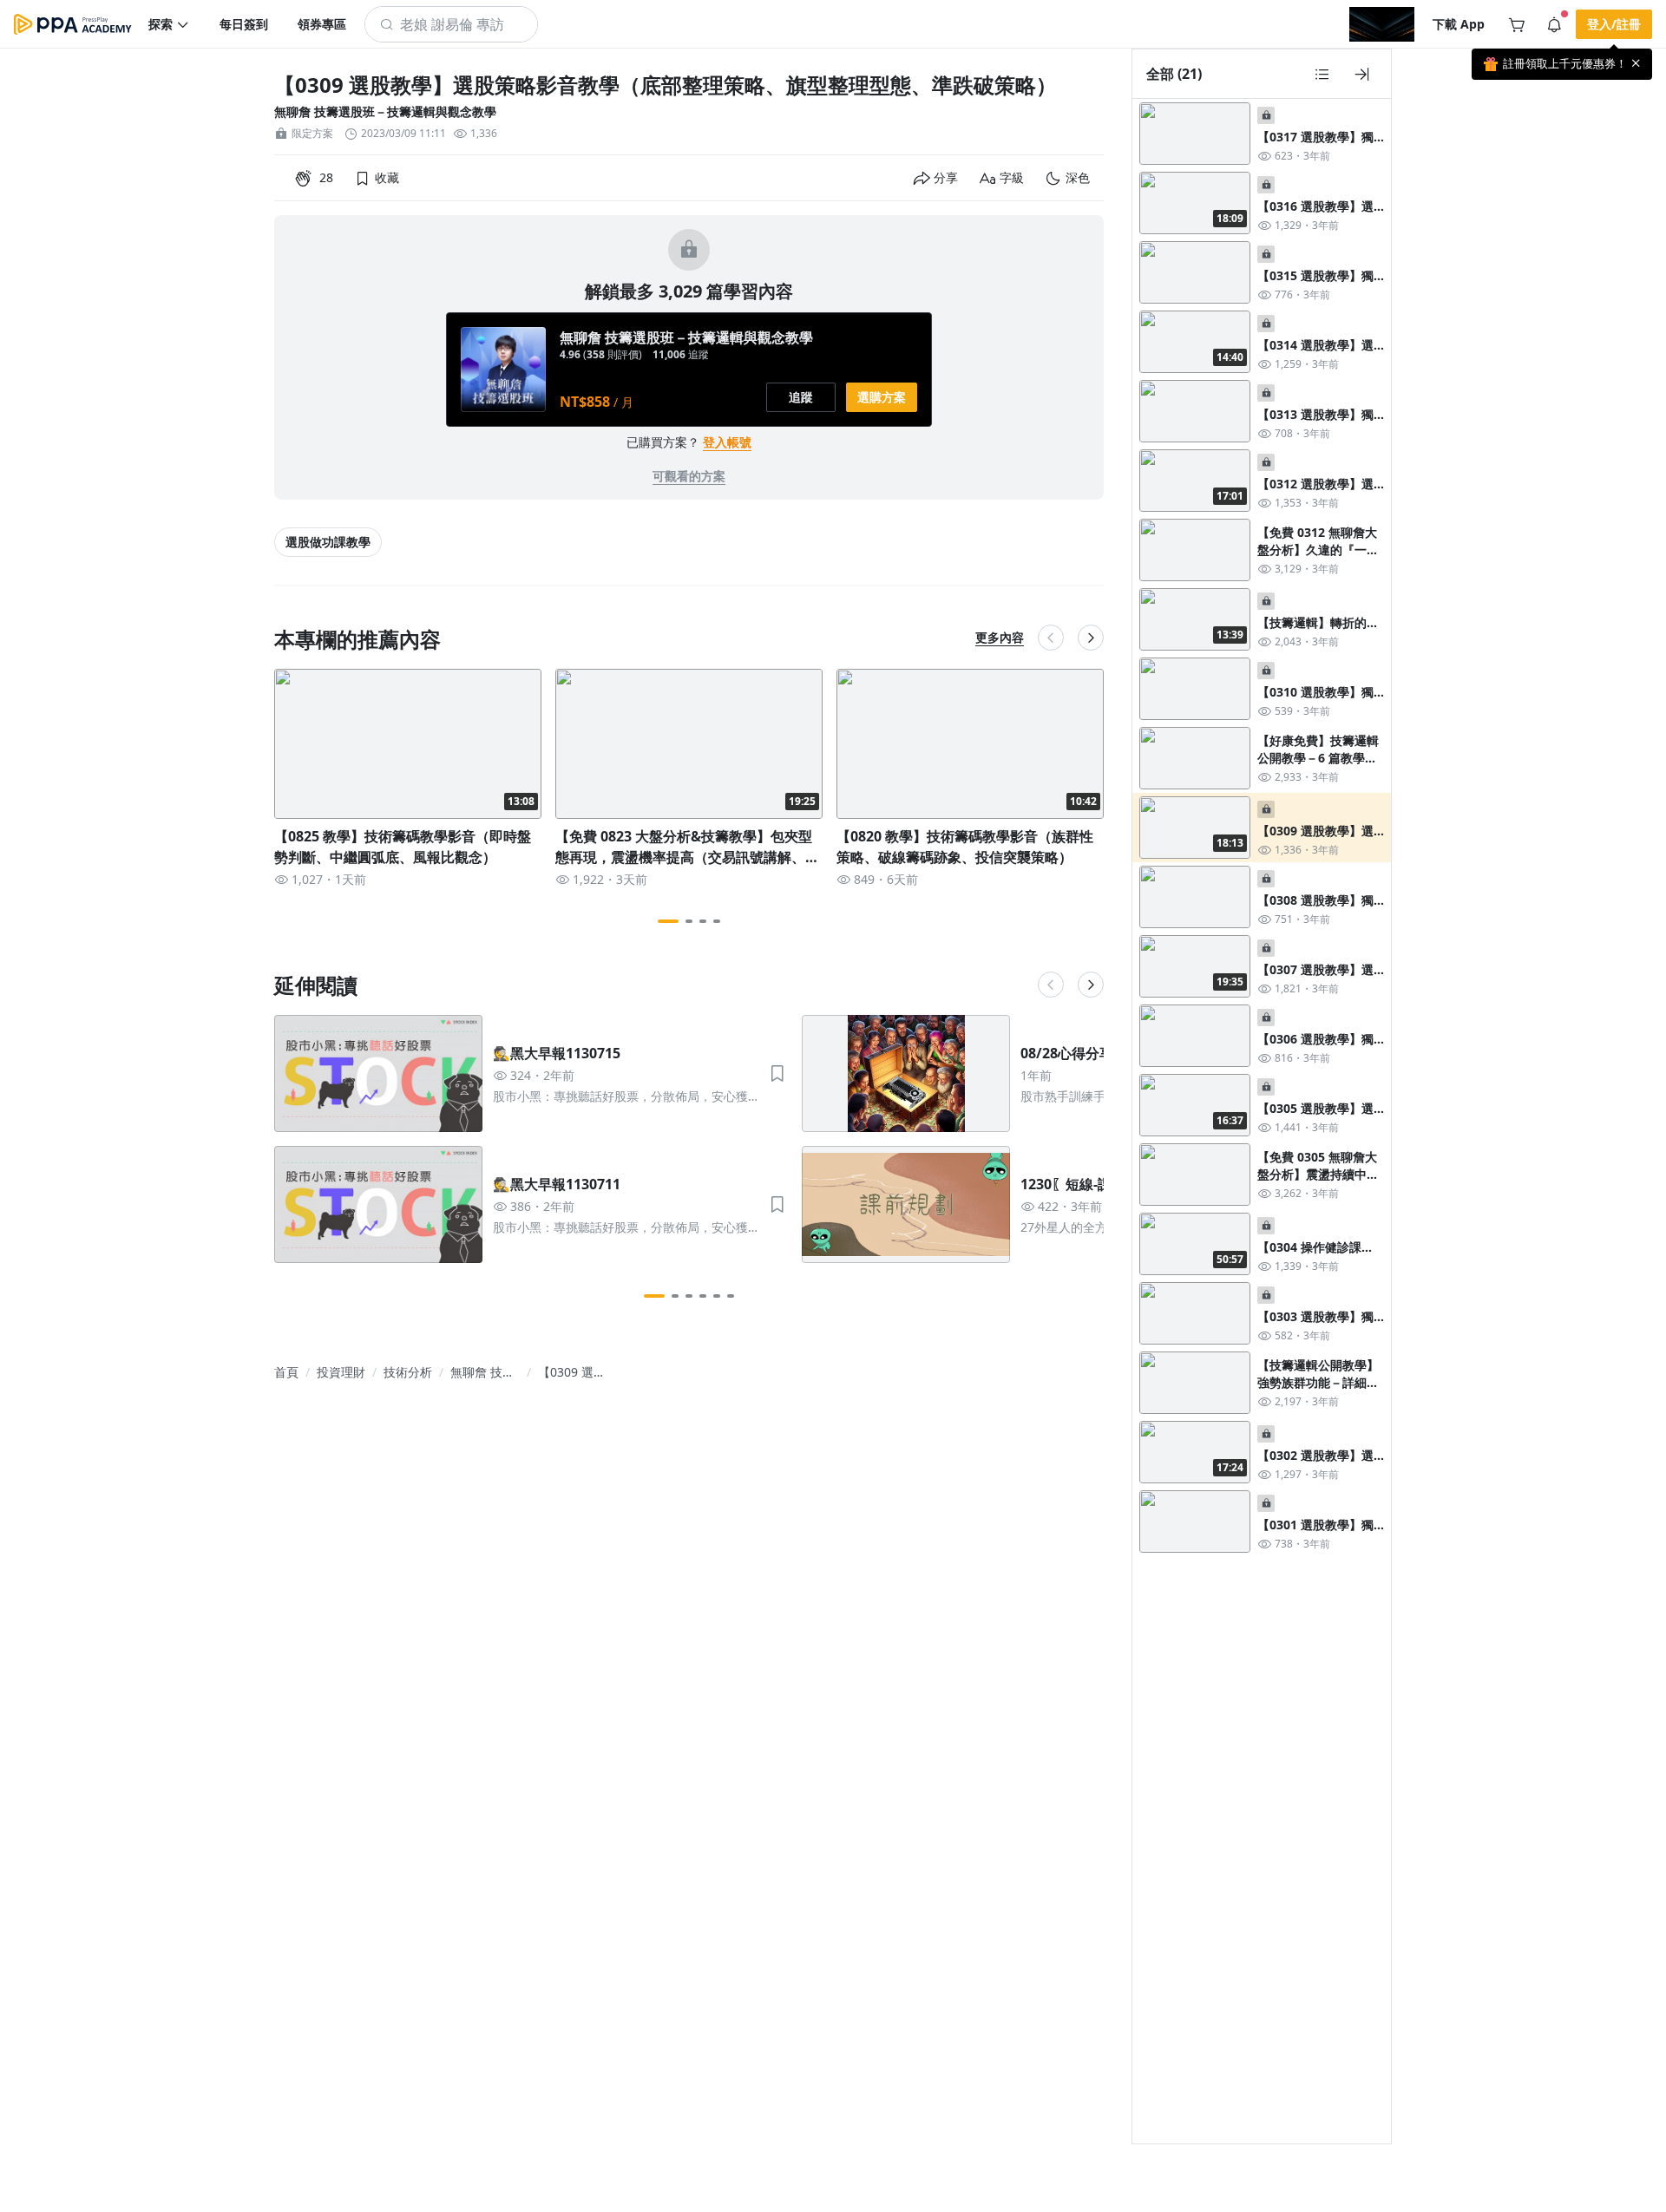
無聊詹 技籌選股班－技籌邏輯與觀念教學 (385, 111)
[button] (169, 24)
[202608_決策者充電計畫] (1382, 24)
